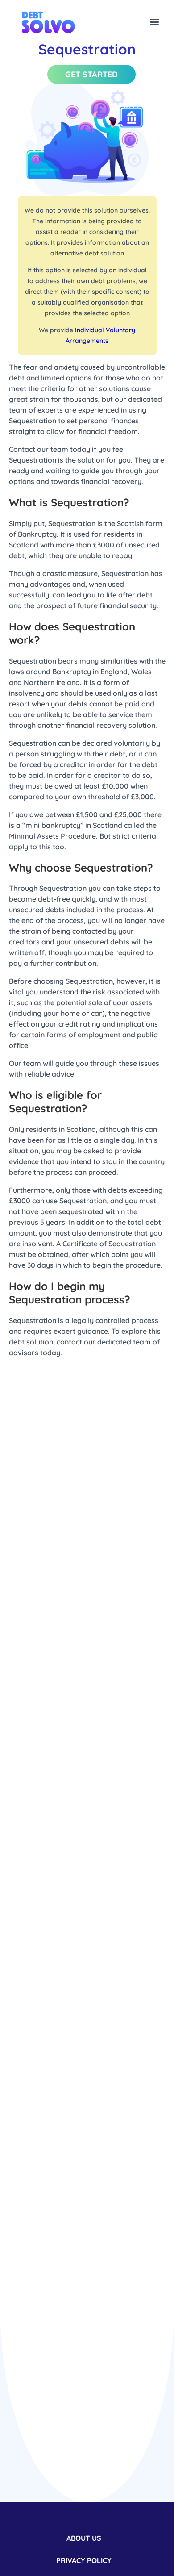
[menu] (154, 23)
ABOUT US (84, 2538)
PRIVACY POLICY (84, 2560)
